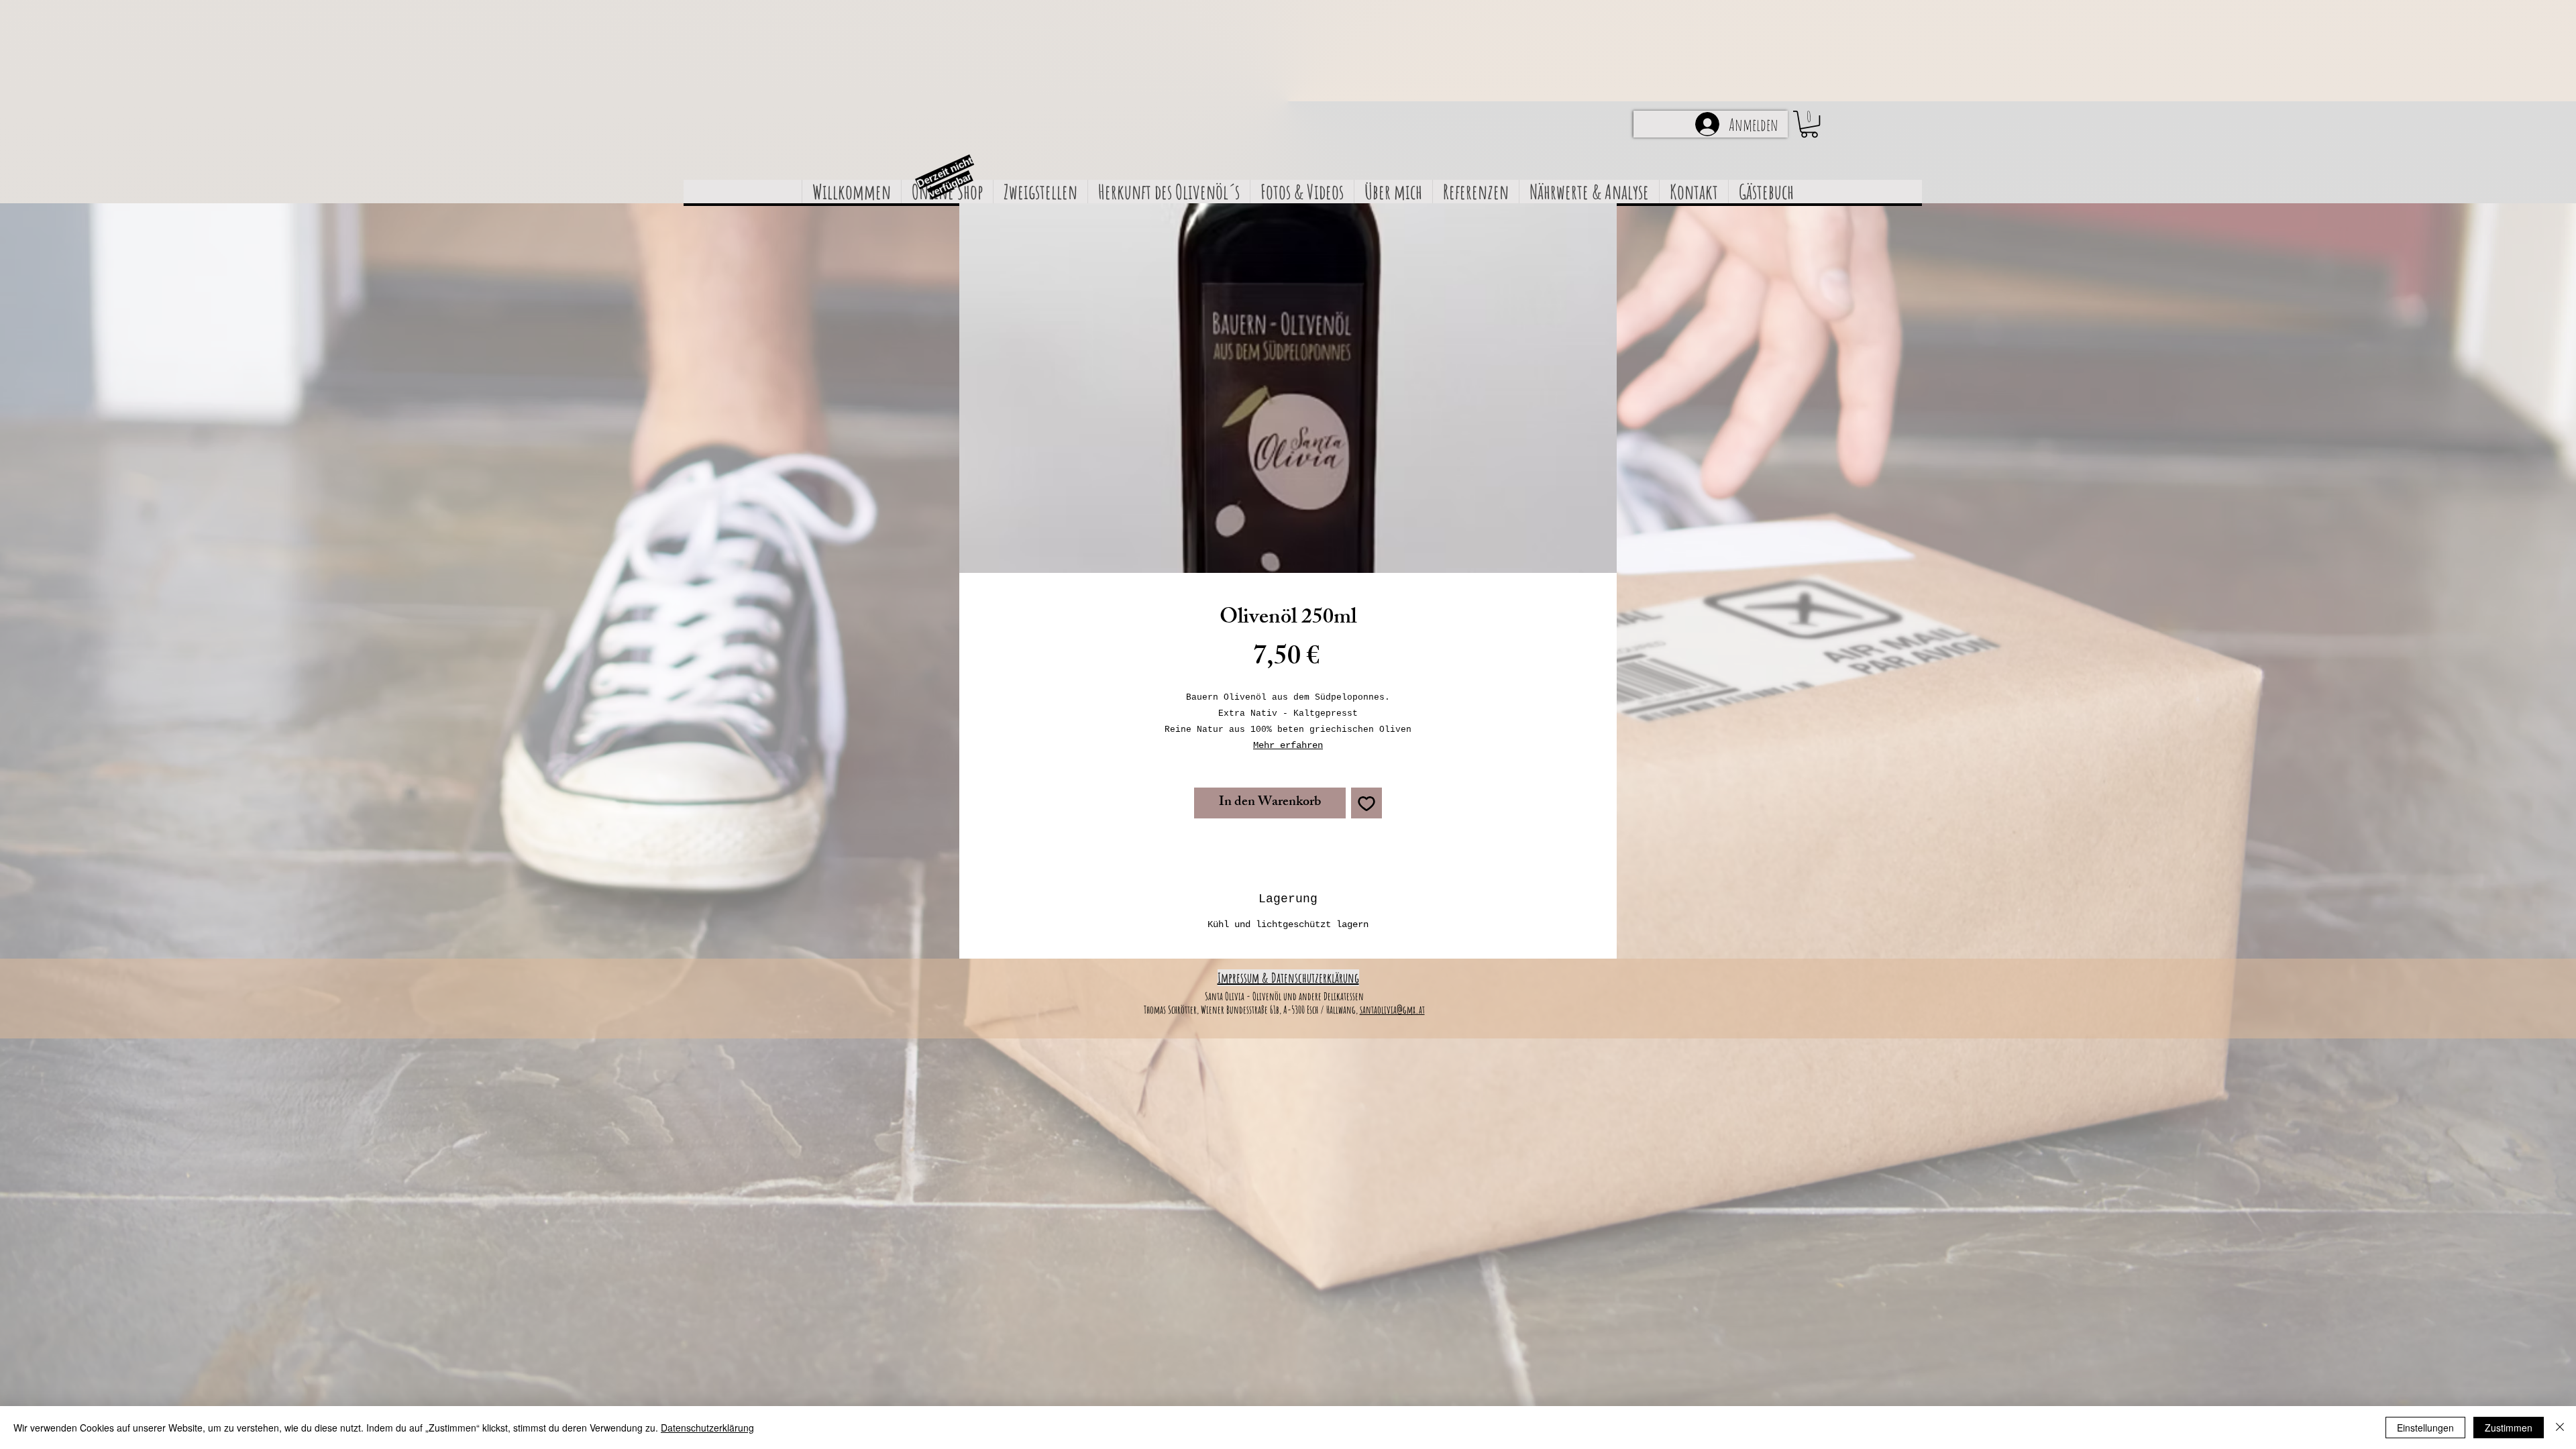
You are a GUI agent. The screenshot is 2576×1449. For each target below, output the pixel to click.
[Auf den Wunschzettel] (1366, 803)
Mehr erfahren (1288, 745)
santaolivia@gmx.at (1392, 1010)
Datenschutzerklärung (707, 1428)
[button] (1809, 124)
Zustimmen (2509, 1428)
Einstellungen (2425, 1428)
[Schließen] (2560, 1428)
